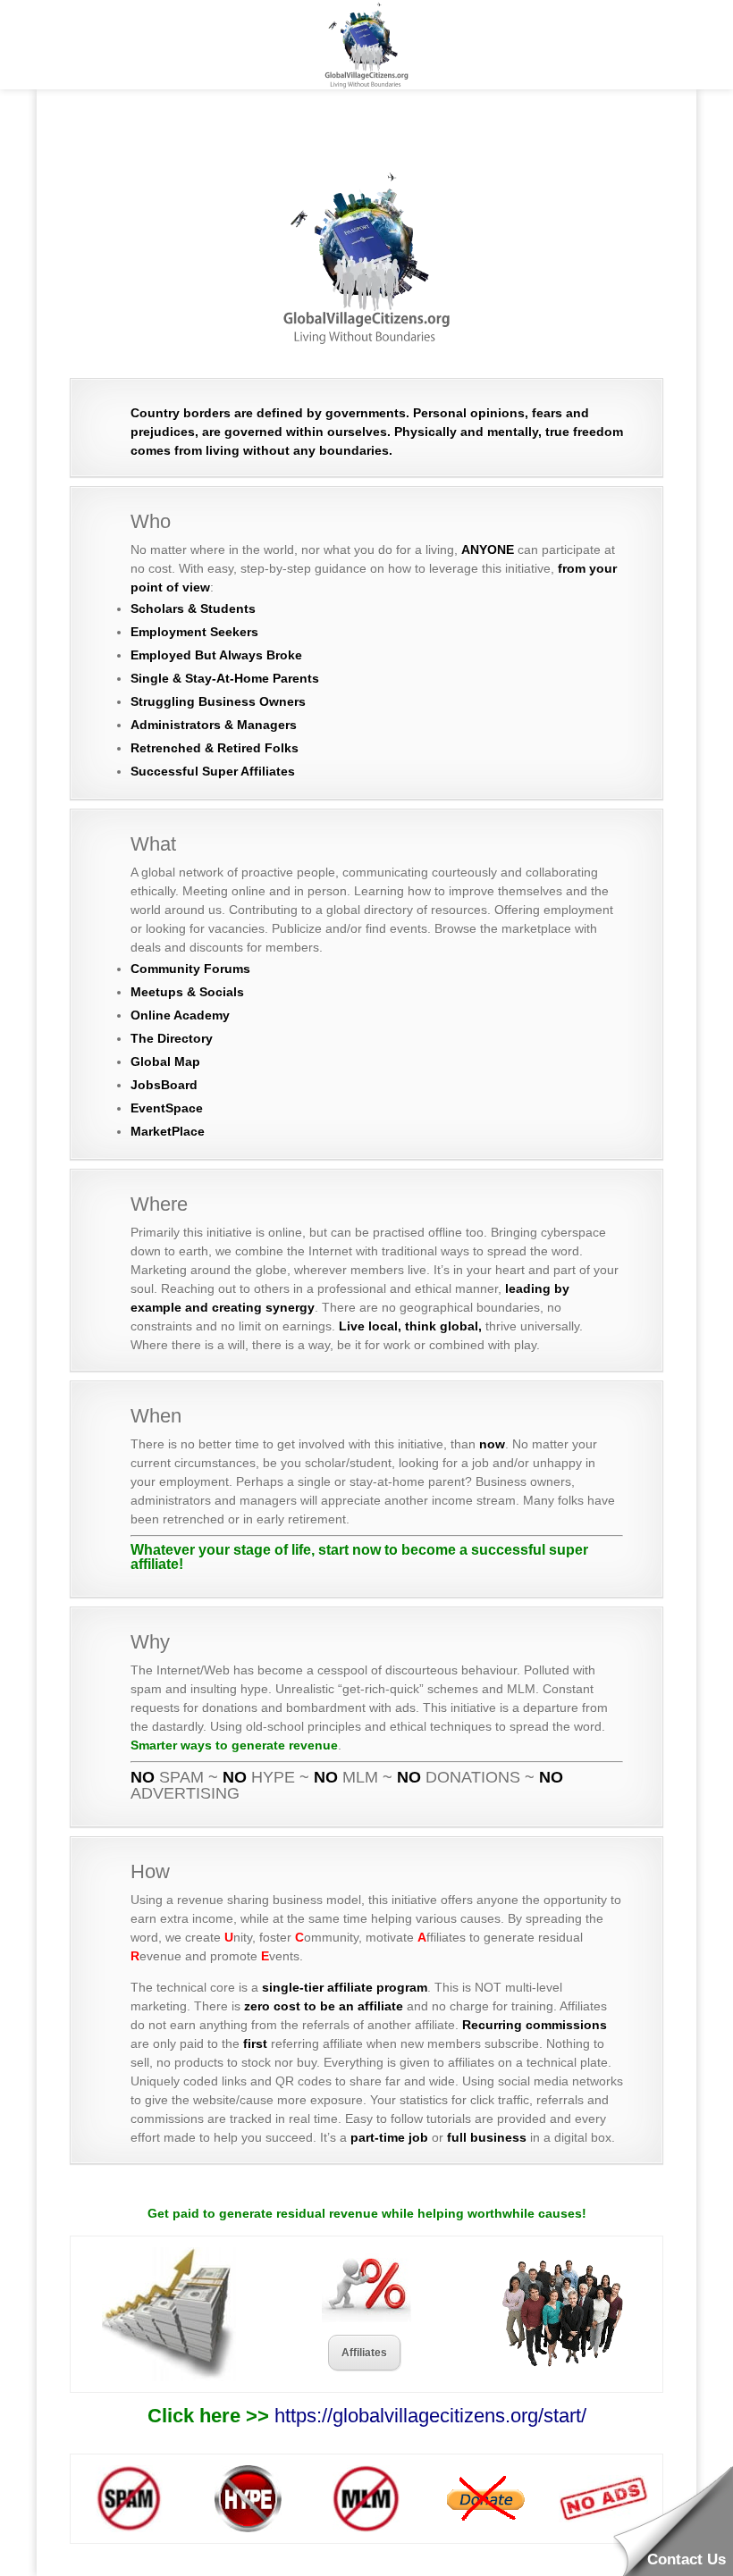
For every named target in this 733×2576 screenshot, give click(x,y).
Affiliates (364, 2353)
